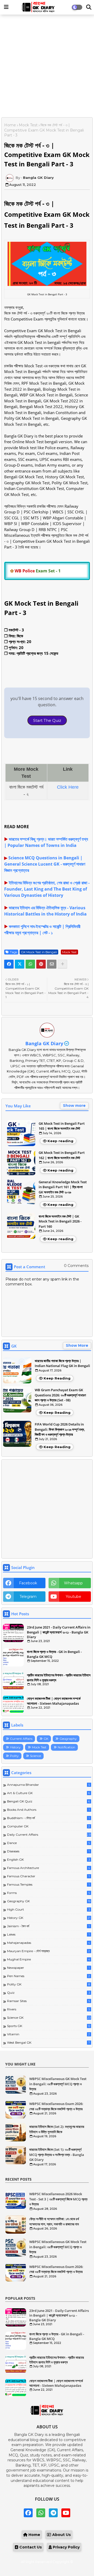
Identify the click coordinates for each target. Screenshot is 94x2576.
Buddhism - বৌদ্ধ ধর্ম (48, 1818)
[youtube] (66, 2513)
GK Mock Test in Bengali (39, 952)
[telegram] (53, 2513)
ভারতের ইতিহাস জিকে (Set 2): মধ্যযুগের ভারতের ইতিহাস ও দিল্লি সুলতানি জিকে (57, 2129)
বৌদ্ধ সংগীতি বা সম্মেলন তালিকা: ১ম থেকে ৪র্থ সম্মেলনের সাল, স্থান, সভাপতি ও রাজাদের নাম (54, 2221)
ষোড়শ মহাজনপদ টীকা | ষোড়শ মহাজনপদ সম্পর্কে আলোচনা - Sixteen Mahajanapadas (54, 1701)
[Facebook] (9, 964)
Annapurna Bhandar (48, 1785)
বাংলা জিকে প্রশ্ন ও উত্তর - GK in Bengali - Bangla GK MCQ (54, 1654)
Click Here (68, 787)
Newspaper (48, 1968)
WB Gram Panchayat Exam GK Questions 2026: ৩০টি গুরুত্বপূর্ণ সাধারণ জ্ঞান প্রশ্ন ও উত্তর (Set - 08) (60, 1395)
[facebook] (28, 2513)
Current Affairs (21, 1739)
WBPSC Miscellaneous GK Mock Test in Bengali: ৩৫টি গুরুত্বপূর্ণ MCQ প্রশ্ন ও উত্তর (58, 2084)
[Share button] (62, 964)
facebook (28, 1583)
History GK (49, 1918)
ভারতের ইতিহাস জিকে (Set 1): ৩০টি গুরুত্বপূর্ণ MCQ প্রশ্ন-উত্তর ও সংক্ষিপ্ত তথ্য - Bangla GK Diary (57, 2155)
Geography (68, 1739)
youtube (74, 1597)
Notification (66, 1747)
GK (46, 1739)
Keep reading (60, 1141)
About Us (61, 2535)
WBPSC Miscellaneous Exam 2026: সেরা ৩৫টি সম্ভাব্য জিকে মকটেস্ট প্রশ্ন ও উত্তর (56, 2106)
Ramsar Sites (48, 2001)
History (15, 1747)
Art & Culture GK (48, 1793)
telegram (28, 1597)
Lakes (48, 1934)
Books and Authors (48, 1810)
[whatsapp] (41, 2513)
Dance (48, 1843)
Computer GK (48, 1826)
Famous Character (48, 1876)
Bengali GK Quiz (48, 1801)
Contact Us (30, 2547)
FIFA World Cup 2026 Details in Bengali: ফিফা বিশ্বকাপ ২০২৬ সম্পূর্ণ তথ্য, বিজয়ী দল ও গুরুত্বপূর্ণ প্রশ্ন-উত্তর (60, 1429)
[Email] (52, 964)
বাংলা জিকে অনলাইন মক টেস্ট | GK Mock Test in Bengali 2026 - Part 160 (60, 1221)
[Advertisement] (47, 67)
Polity (14, 1756)
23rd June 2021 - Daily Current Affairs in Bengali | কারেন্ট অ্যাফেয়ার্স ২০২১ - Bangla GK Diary (59, 1632)
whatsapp (73, 1583)
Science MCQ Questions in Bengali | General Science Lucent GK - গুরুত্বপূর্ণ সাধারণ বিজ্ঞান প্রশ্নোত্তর (45, 864)
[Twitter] (20, 964)
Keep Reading (57, 1378)
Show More (77, 1345)
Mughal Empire (49, 1959)
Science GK (49, 2018)
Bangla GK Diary (44, 1043)
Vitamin (48, 2034)
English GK (48, 1859)
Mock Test (28, 125)
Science (36, 1756)
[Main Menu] (6, 7)
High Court (48, 1909)
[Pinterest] (41, 964)
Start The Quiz (47, 720)
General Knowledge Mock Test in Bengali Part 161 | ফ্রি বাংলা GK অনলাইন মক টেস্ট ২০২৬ (63, 1187)
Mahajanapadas (49, 1943)
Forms (48, 1893)
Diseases (48, 1851)
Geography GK (49, 1901)
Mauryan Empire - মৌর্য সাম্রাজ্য (48, 1951)
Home (10, 125)
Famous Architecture (49, 1868)
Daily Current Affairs (49, 1835)
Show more (74, 1106)
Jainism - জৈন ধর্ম (48, 1926)
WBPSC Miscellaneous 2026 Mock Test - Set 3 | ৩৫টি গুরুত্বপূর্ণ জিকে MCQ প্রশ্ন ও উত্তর (58, 2199)
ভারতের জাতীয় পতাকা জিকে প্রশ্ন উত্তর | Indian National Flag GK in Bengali (62, 1363)
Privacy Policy (66, 2547)
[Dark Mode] (89, 7)
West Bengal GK (48, 2042)
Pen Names (48, 1976)
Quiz (48, 1993)
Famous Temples (48, 1884)
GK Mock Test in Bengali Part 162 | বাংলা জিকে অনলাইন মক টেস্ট (62, 1155)
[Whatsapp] (30, 964)
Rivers (48, 2009)
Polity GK (48, 1984)
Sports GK (49, 2026)
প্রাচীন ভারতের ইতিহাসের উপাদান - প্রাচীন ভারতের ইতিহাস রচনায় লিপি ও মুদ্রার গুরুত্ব (59, 1677)
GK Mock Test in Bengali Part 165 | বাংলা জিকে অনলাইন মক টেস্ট (62, 1126)
